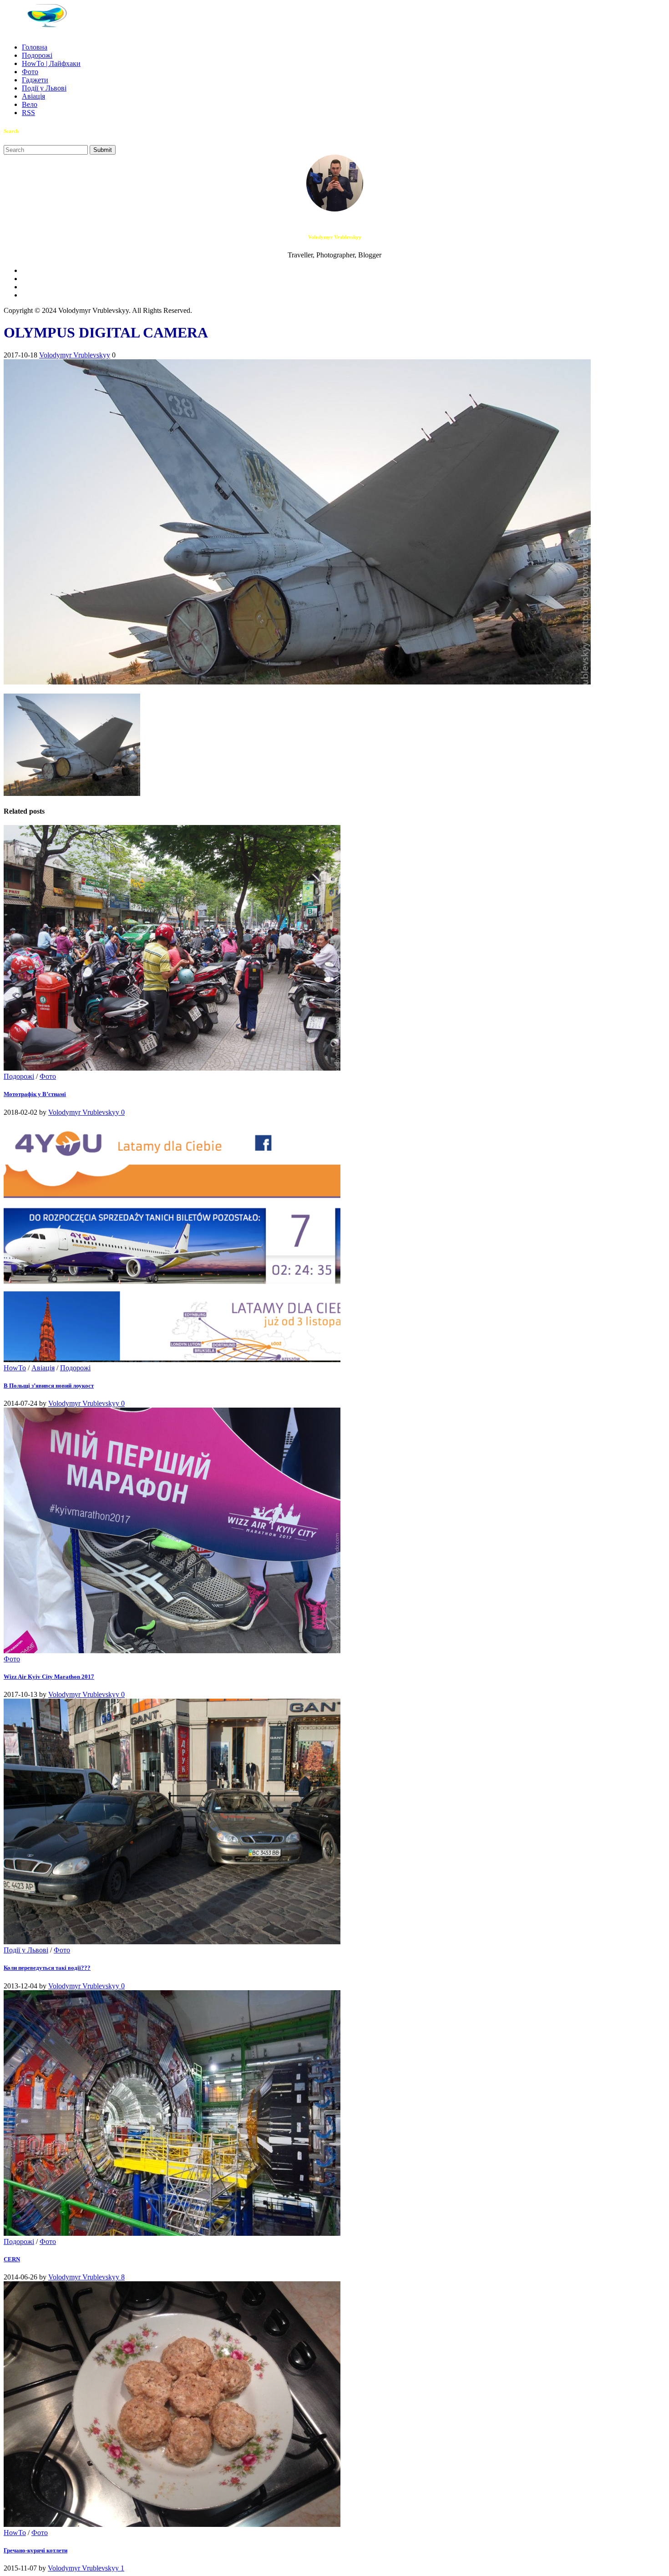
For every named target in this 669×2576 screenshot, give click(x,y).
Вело (30, 104)
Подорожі (37, 55)
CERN (12, 2259)
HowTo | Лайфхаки (51, 63)
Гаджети (35, 80)
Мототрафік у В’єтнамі (35, 1094)
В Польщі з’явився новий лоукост (49, 1386)
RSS (28, 113)
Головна (35, 47)
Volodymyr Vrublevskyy (75, 355)
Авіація (33, 96)
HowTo (15, 1368)
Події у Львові (44, 88)
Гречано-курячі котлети (35, 2550)
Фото (30, 72)
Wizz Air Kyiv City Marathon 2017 (49, 1677)
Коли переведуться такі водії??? (47, 1968)
